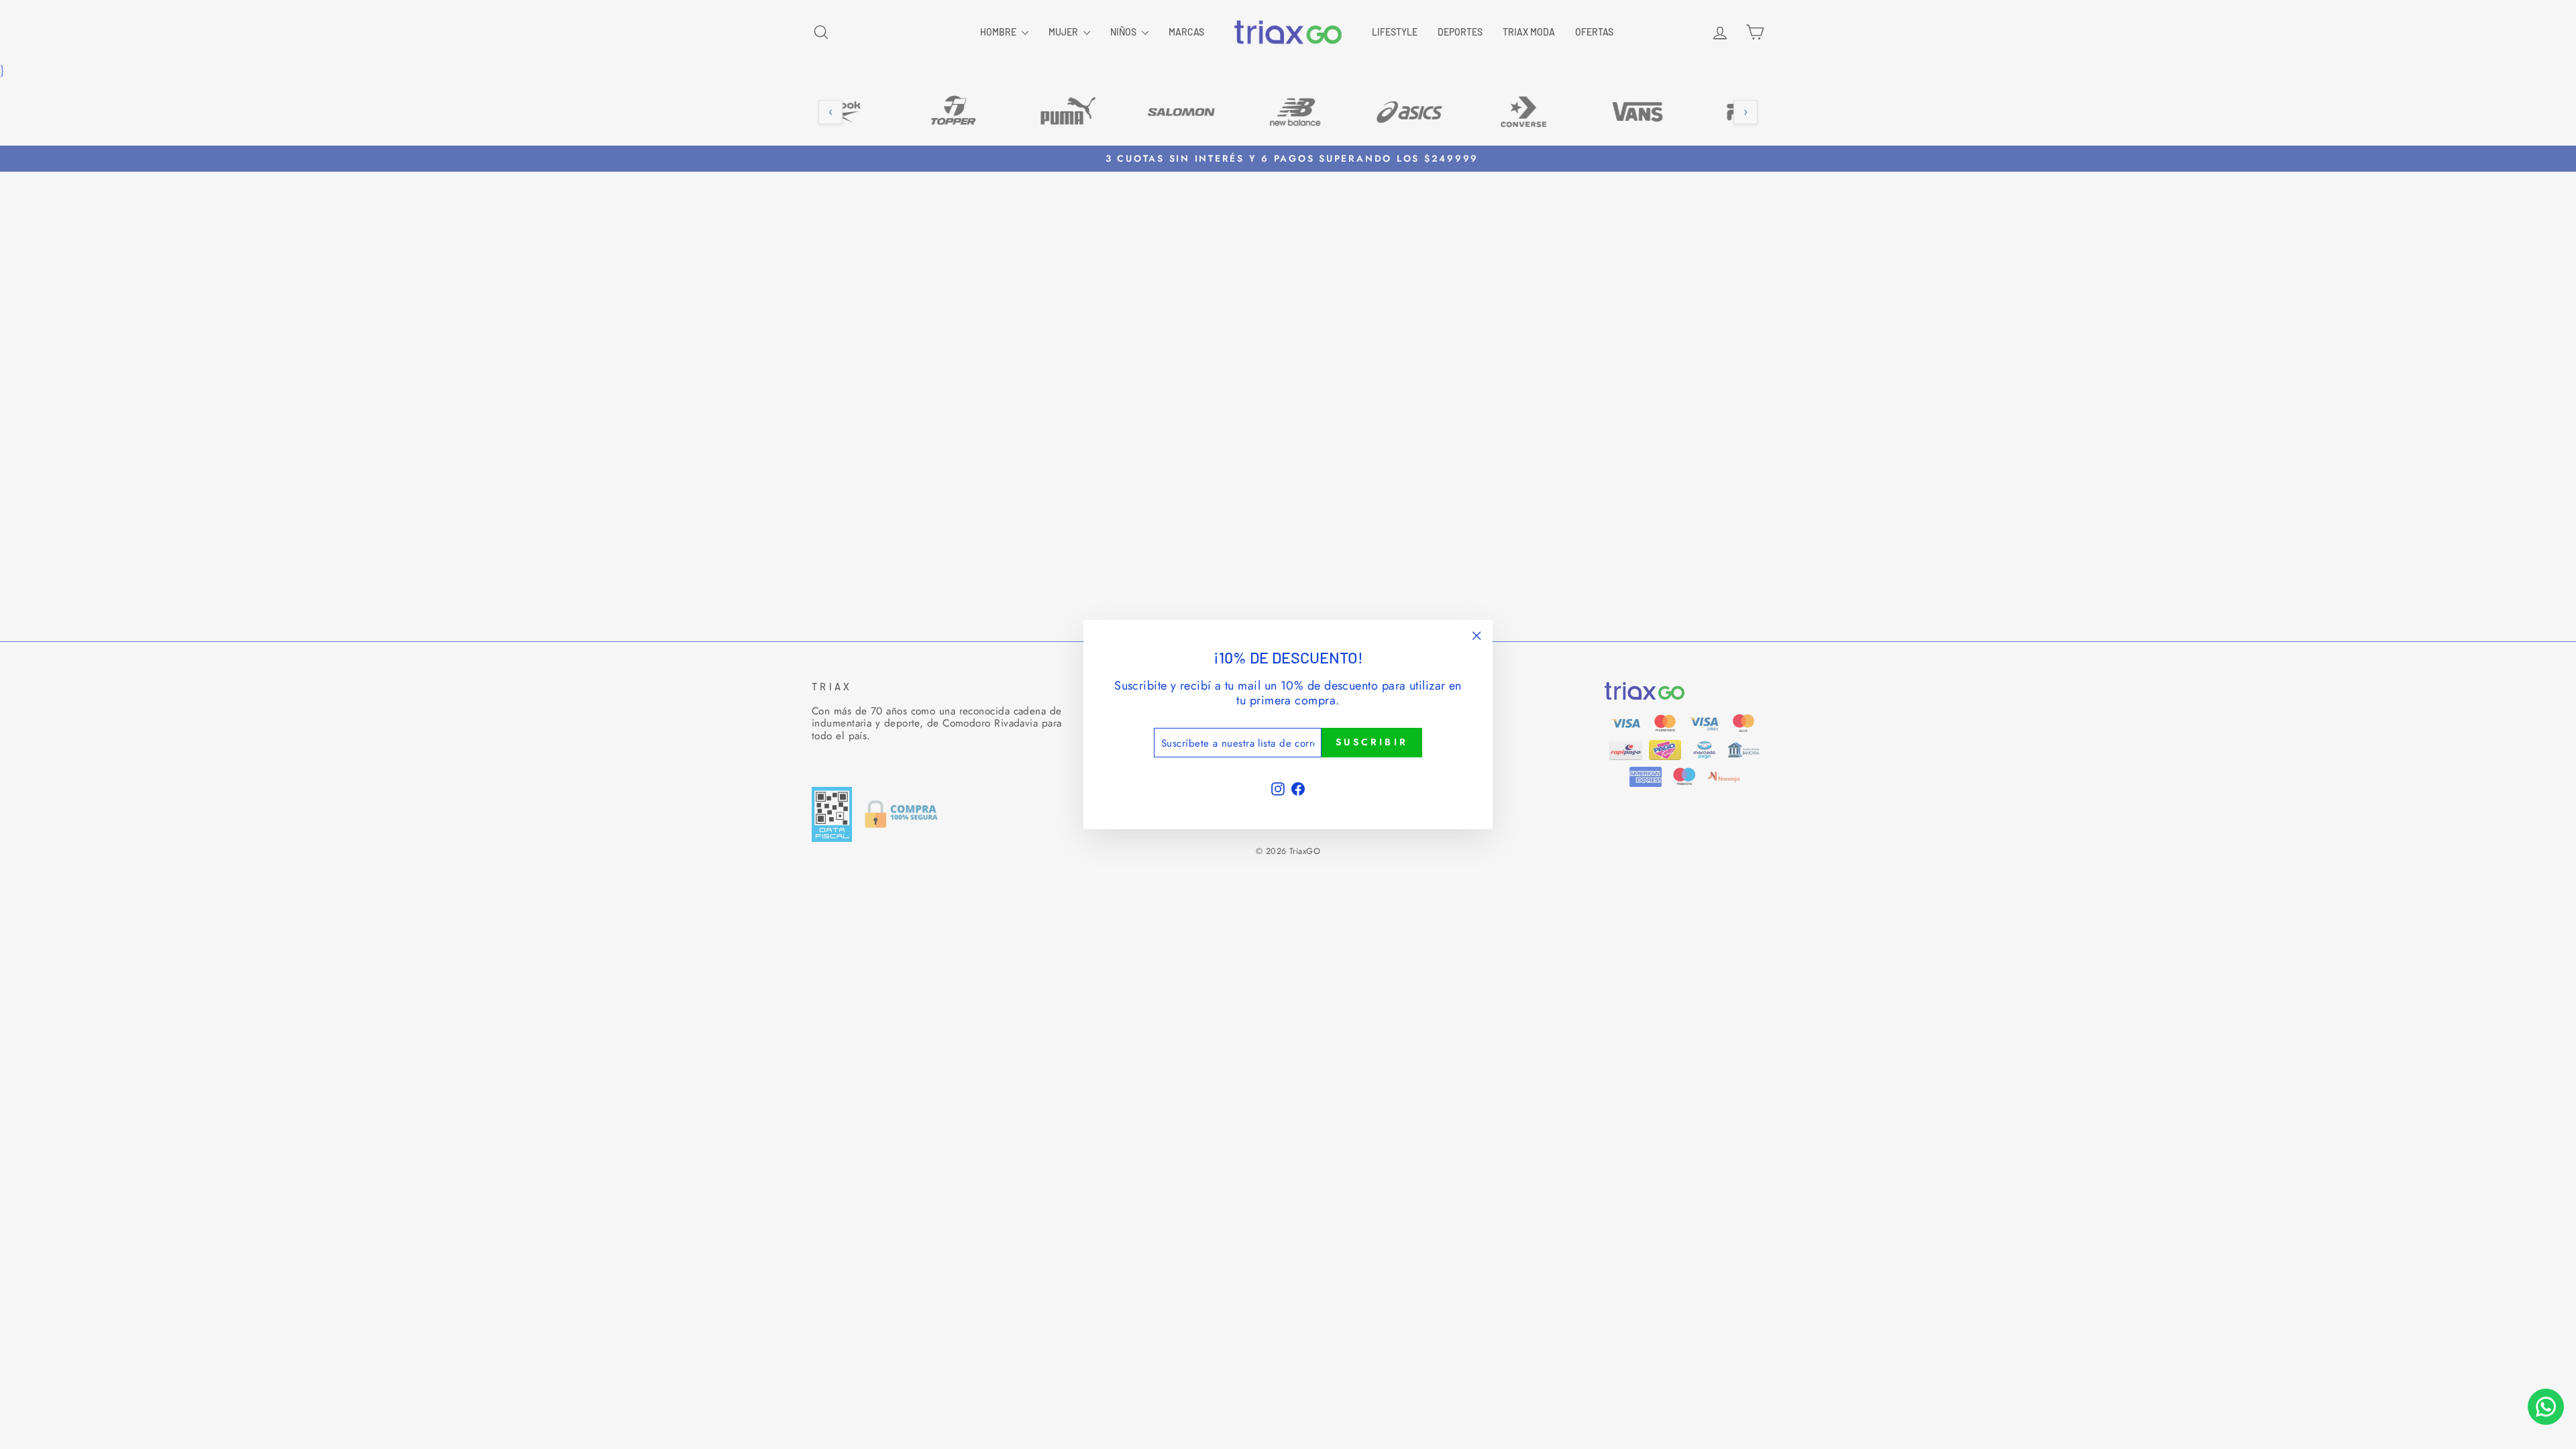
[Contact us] (2546, 1407)
